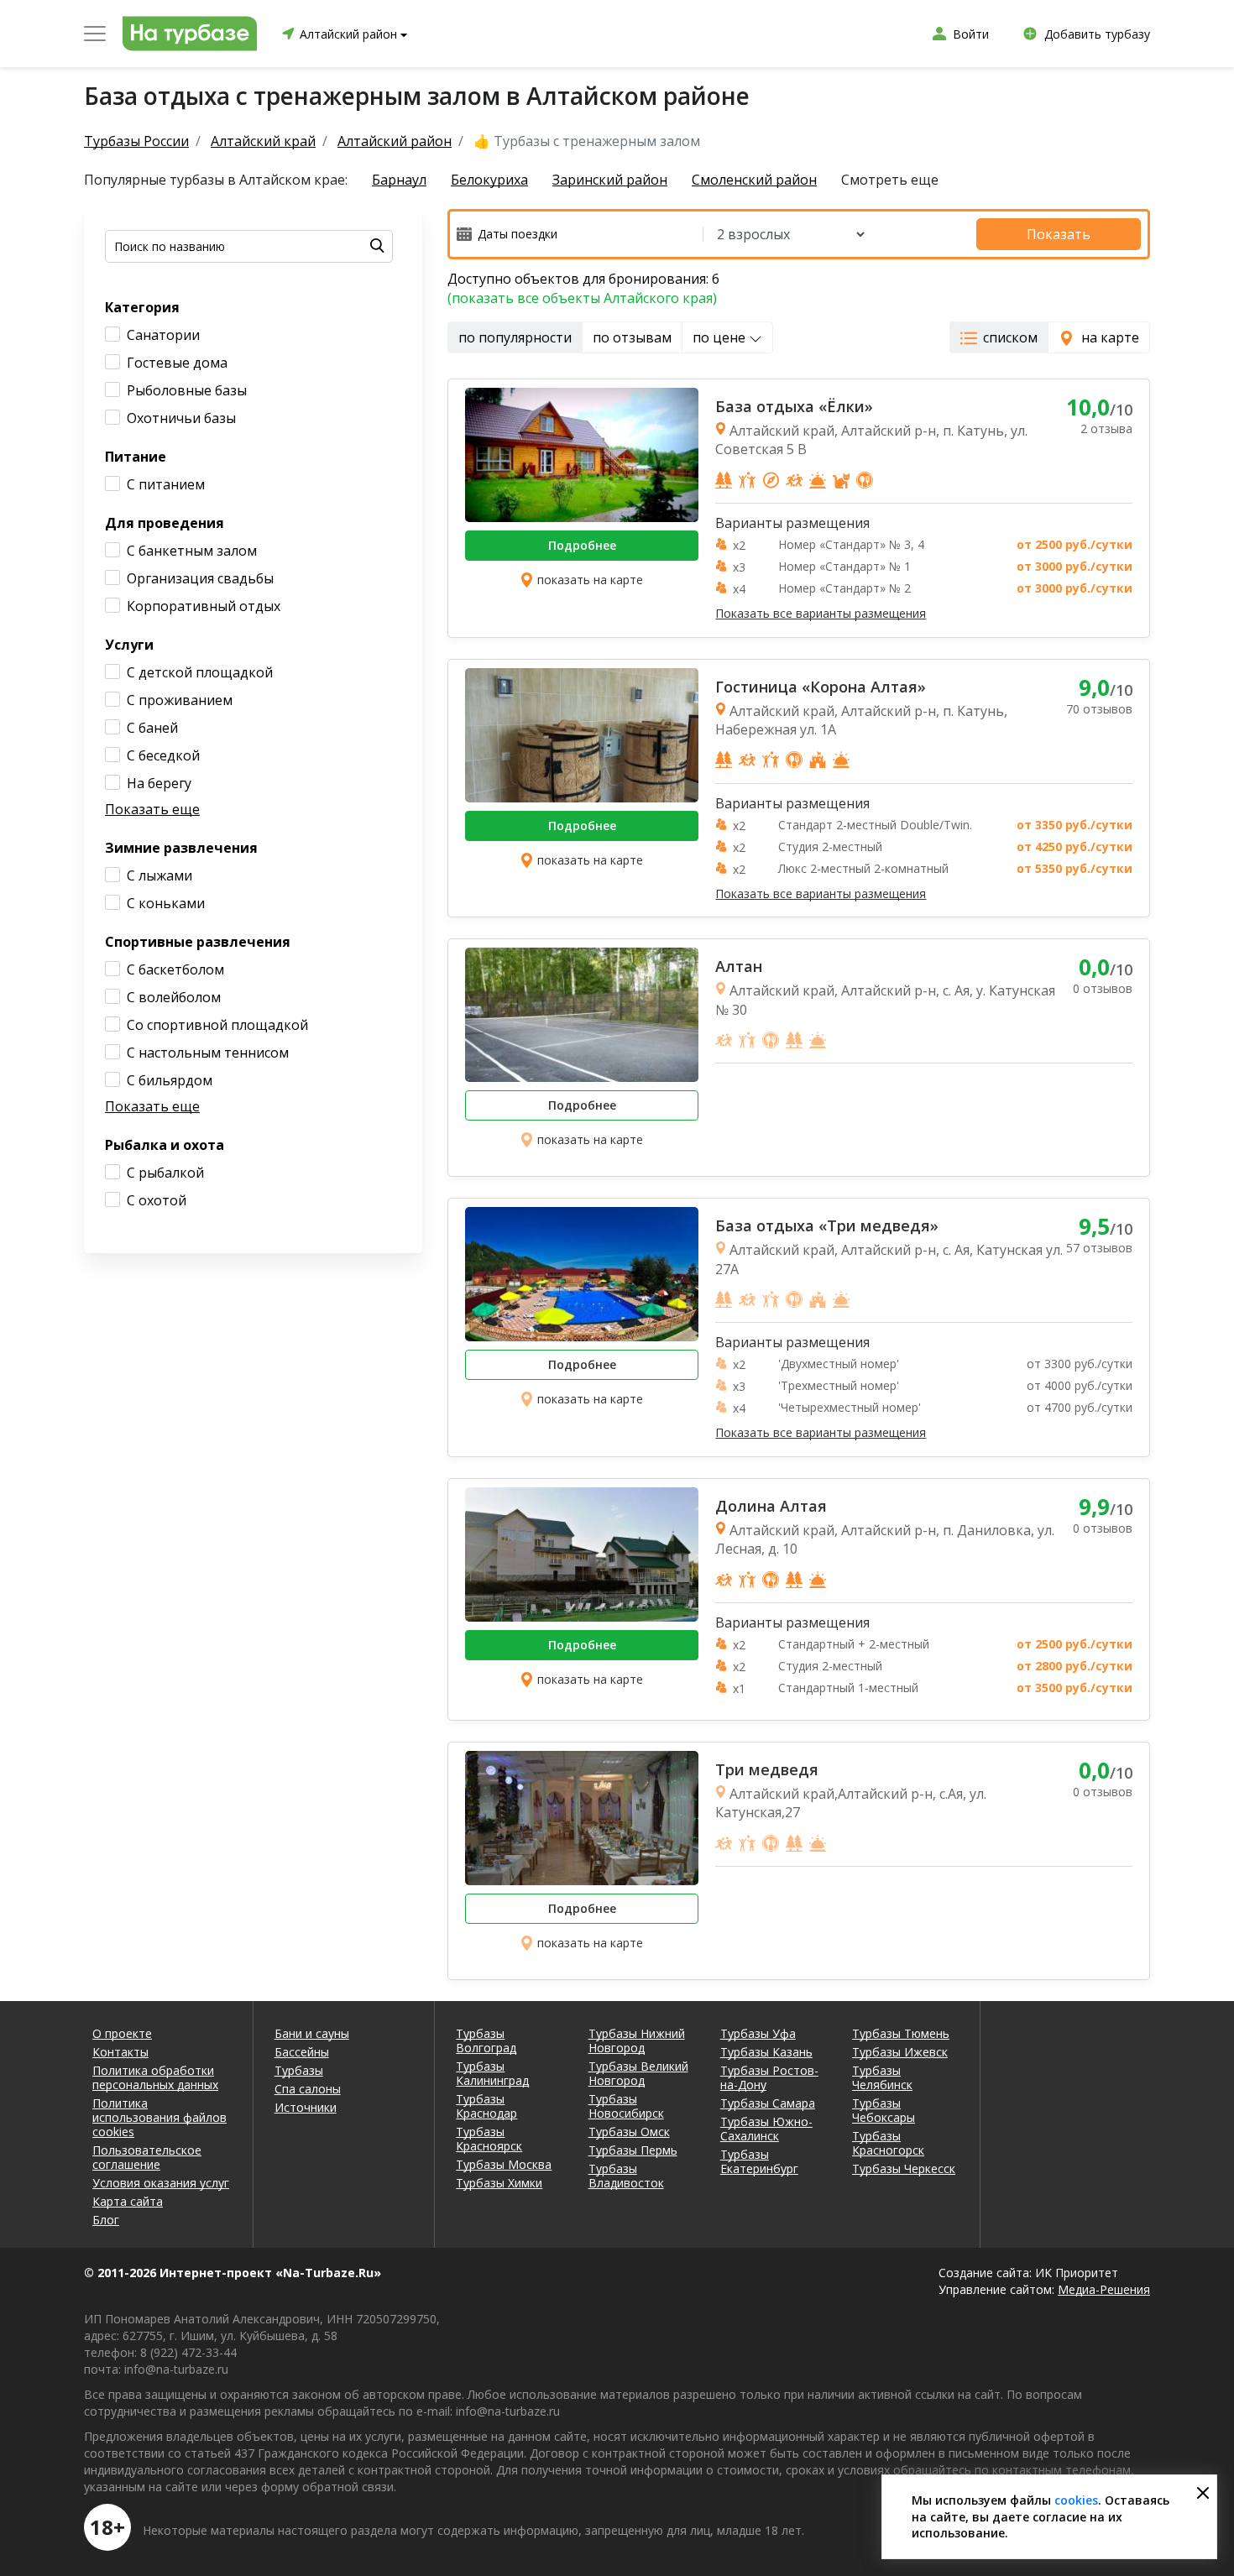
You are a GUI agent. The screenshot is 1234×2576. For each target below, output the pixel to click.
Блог (106, 2220)
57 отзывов (1099, 1248)
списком (1010, 337)
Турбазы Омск (629, 2132)
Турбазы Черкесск (904, 2168)
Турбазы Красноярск (489, 2139)
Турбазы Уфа (758, 2033)
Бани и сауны (312, 2033)
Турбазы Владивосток (626, 2176)
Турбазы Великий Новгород (638, 2073)
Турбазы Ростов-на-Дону (769, 2077)
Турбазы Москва (504, 2164)
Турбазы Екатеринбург (759, 2161)
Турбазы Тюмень (901, 2033)
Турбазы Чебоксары (884, 2110)
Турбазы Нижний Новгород (637, 2040)
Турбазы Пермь (633, 2150)
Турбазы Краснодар (486, 2106)
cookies (1076, 2500)
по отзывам (632, 337)
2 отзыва (1106, 428)
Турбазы (299, 2070)
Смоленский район (754, 180)
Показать (1059, 234)
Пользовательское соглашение (147, 2157)
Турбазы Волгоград (486, 2040)
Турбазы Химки (499, 2183)
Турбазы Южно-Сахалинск (766, 2129)
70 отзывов (1099, 709)
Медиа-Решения (1104, 2289)
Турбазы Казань (766, 2052)
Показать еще (152, 809)
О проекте (122, 2033)
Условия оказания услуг (161, 2183)
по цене (721, 337)
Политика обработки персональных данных (155, 2077)
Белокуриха (489, 180)
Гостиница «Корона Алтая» (821, 687)
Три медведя (767, 1769)
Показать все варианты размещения (821, 614)
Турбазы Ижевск (900, 2052)
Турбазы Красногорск (888, 2143)
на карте (1110, 337)
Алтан (739, 966)
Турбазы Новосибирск (626, 2106)
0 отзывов (1103, 988)
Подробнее (582, 545)
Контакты (120, 2052)
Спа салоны (308, 2089)
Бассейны (302, 2052)
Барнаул (399, 180)
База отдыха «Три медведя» (827, 1225)
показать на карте (590, 580)
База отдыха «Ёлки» (794, 406)
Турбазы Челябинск (882, 2077)
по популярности (515, 337)
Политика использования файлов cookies (159, 2117)
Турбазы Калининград (492, 2073)
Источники (306, 2107)
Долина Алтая (771, 1506)
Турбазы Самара (768, 2103)
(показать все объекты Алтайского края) (582, 298)
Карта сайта (128, 2201)
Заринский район (610, 180)
